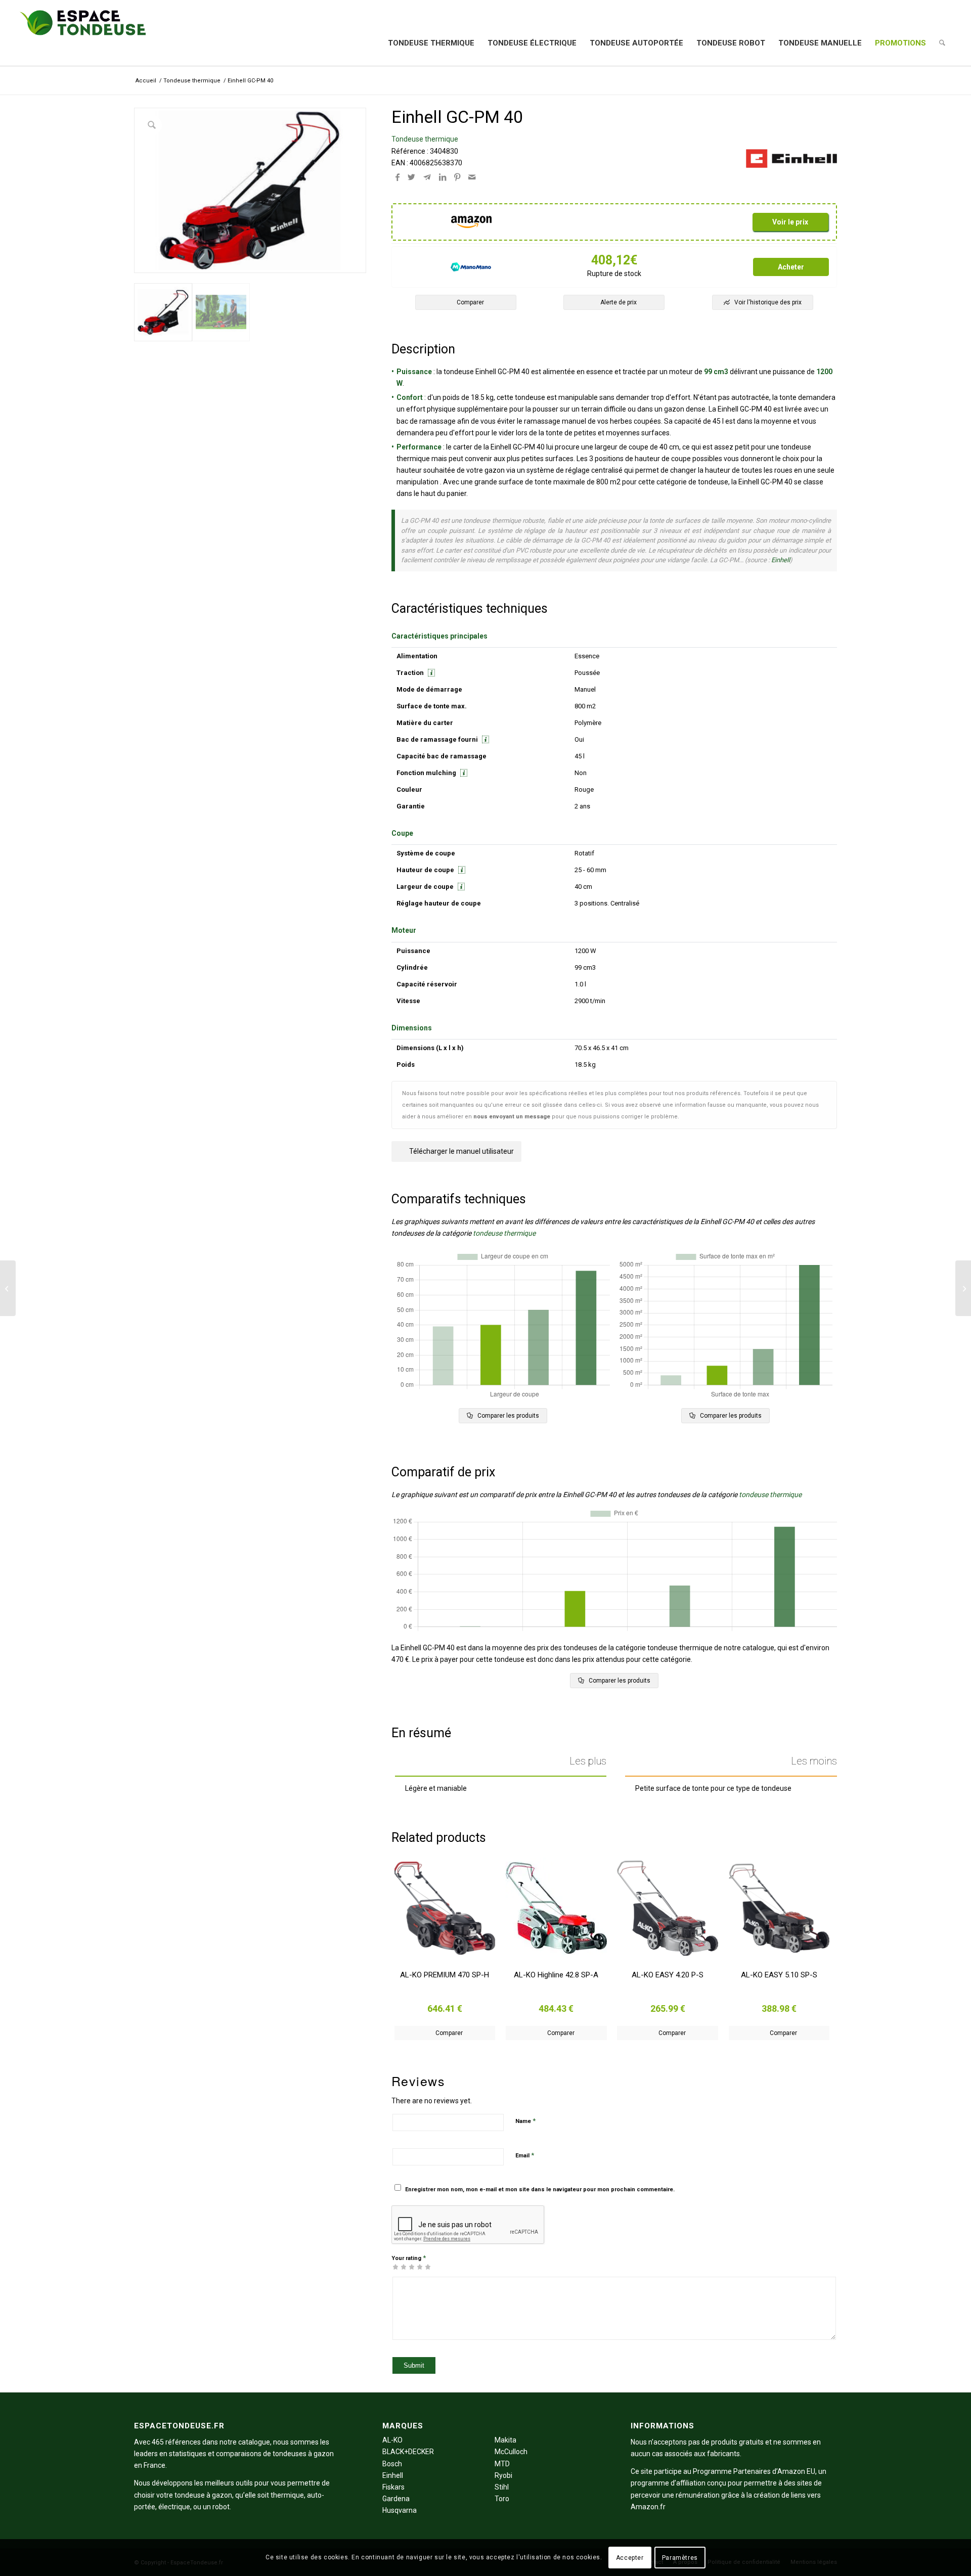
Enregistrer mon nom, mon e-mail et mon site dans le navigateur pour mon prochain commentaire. (540, 2189)
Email (525, 2155)
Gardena (396, 2499)
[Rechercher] (942, 43)
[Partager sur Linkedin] (443, 177)
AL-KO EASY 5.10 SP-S (779, 1975)
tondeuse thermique (504, 1233)
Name (525, 2121)
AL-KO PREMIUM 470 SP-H (445, 1975)
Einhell (781, 560)
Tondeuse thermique (425, 139)
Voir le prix (790, 222)
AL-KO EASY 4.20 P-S (668, 1975)
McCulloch (511, 2452)
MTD (502, 2464)
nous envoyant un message (512, 1117)
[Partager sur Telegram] (427, 177)
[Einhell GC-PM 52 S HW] (963, 1288)
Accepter (630, 2557)
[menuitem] (431, 43)
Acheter (791, 267)
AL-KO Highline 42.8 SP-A (556, 1975)
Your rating (409, 2258)
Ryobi (503, 2475)
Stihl (502, 2487)
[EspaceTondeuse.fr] (82, 43)
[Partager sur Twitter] (411, 177)
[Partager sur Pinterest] (457, 177)
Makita (505, 2440)
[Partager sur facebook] (398, 177)
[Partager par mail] (472, 177)
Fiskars (393, 2487)
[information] (430, 673)
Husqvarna (400, 2510)
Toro (502, 2499)
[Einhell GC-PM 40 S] (8, 1288)
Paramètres (680, 2557)
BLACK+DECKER (408, 2452)
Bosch (392, 2464)
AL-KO (392, 2440)
